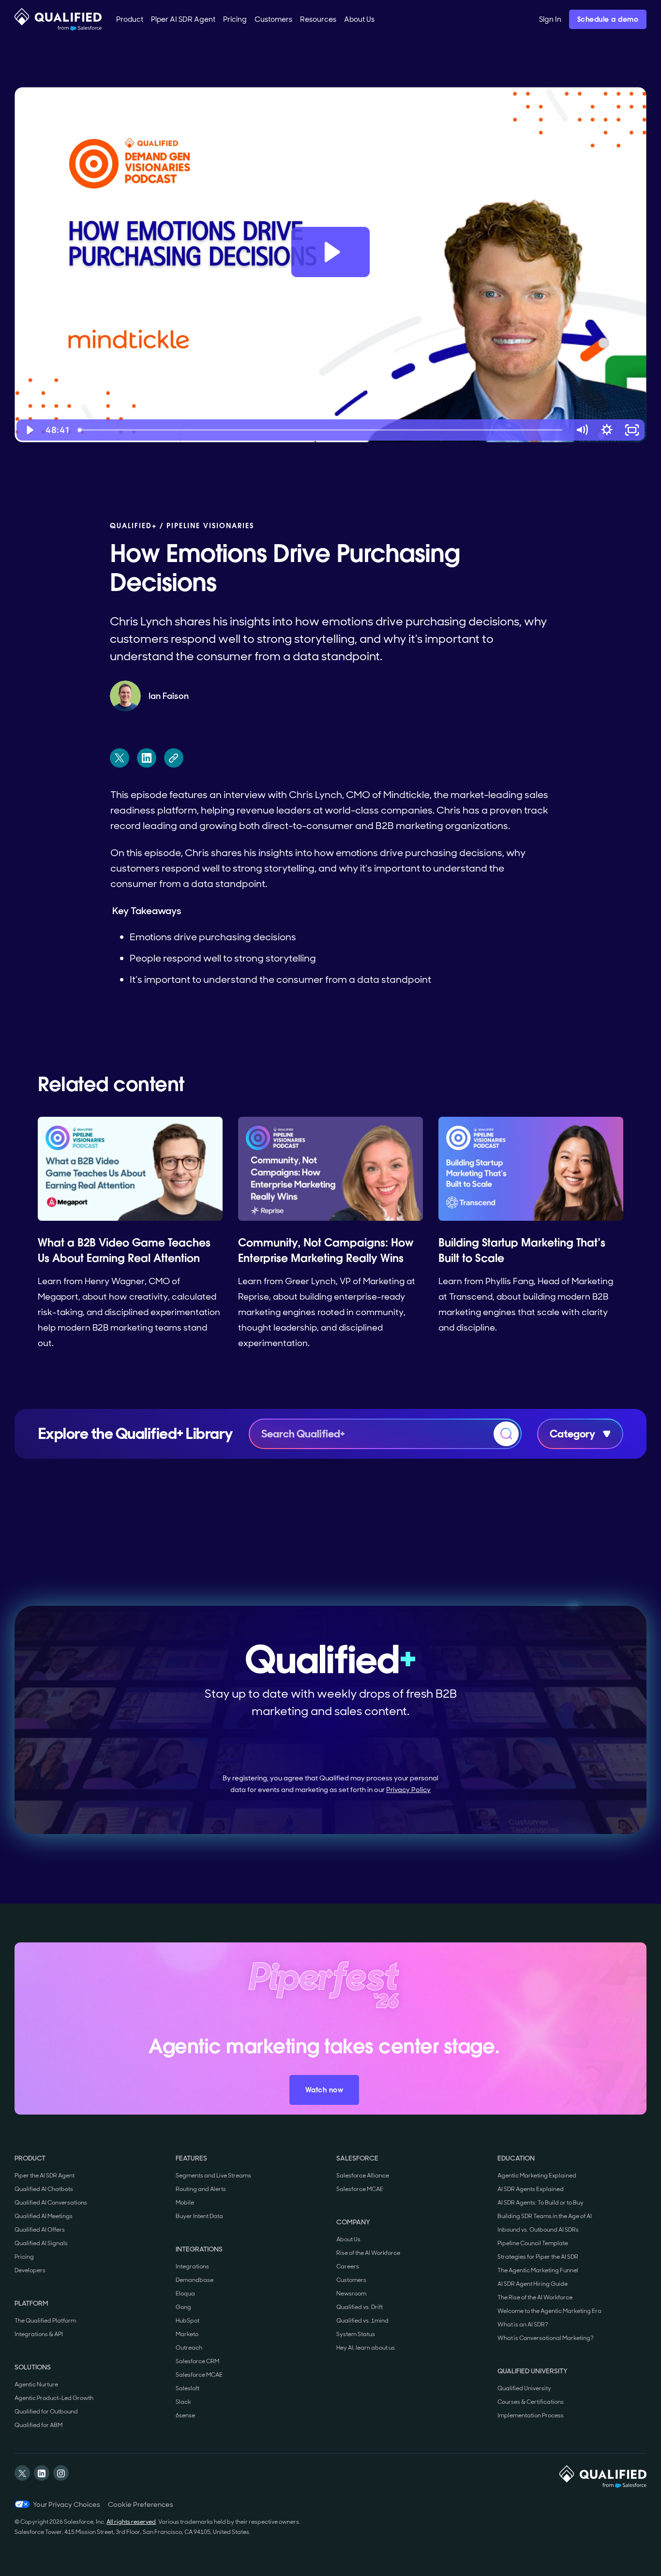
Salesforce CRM (197, 2361)
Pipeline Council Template (533, 2243)
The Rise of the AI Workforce (535, 2297)
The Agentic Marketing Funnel (538, 2270)
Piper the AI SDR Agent (45, 2176)
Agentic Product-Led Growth (54, 2398)
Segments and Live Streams (213, 2176)
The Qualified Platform (45, 2321)
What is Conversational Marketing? (546, 2338)
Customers (351, 2280)
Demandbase (195, 2280)
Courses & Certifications (531, 2402)
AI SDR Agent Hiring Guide (533, 2284)
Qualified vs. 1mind (362, 2321)
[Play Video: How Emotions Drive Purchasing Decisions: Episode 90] (331, 252)
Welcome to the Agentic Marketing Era (549, 2311)
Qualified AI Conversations (51, 2203)
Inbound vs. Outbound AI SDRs (538, 2230)
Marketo (187, 2334)
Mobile (185, 2203)
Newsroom (351, 2294)
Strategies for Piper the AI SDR (538, 2257)
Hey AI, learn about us (366, 2348)
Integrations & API (39, 2334)
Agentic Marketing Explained (537, 2176)
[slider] (321, 430)
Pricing (24, 2257)
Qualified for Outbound (46, 2412)
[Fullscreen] (632, 430)
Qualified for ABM (38, 2425)
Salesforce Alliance (363, 2176)
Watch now (324, 2090)
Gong (183, 2307)
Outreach (189, 2348)
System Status (356, 2334)
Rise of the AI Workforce (368, 2253)
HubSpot (188, 2321)
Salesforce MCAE (199, 2375)
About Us (348, 2239)
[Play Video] (29, 430)
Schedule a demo (608, 19)
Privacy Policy (408, 1790)
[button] (130, 19)
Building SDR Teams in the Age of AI (545, 2216)
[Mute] (582, 430)
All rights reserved (131, 2522)
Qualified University (524, 2388)
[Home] (58, 19)
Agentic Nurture (36, 2384)
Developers (30, 2270)
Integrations (192, 2266)
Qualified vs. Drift (360, 2307)
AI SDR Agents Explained (531, 2189)
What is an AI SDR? (523, 2324)
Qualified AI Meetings (44, 2216)
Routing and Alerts (201, 2189)
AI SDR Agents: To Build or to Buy (541, 2203)
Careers (348, 2266)
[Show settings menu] (607, 430)
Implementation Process (531, 2415)
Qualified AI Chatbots (44, 2189)
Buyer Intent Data (199, 2216)
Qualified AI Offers (40, 2230)
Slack (183, 2402)
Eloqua (185, 2294)
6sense (185, 2415)
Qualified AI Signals (41, 2243)
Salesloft (188, 2388)
